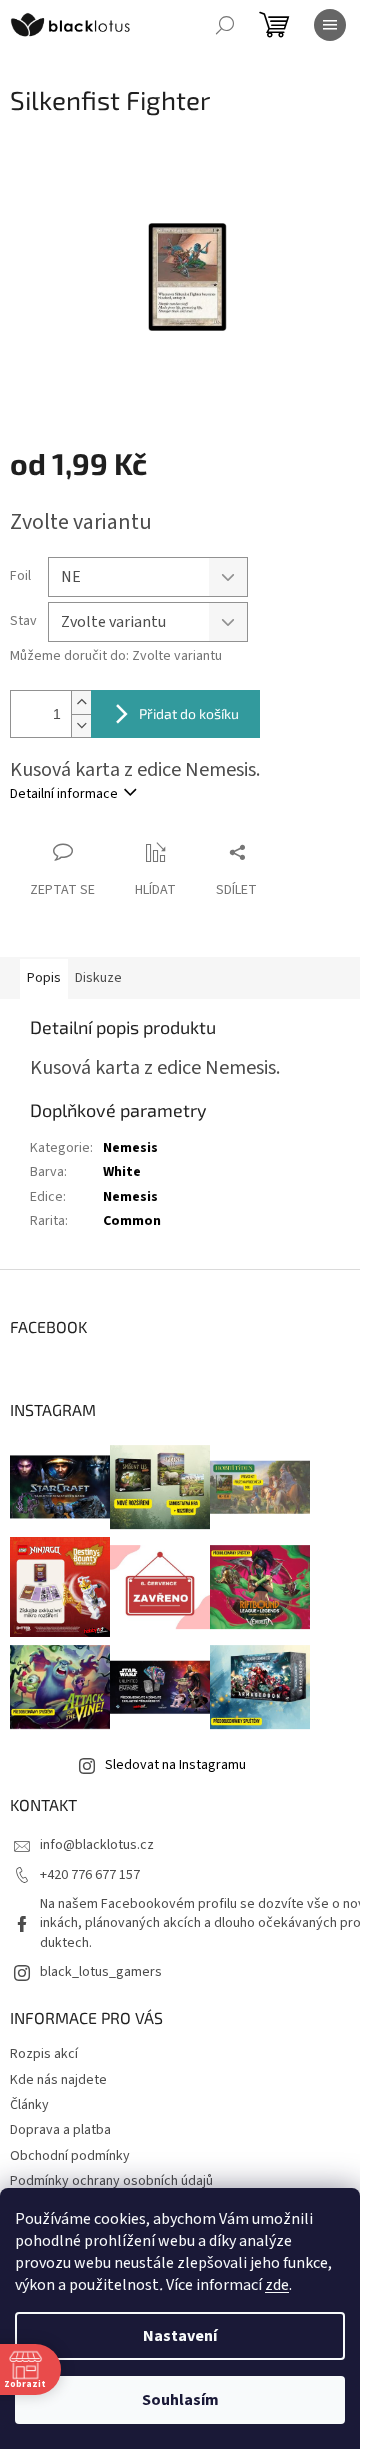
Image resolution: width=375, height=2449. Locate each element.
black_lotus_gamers (101, 1972)
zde (277, 2285)
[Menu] (330, 25)
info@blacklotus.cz (97, 1845)
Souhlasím (180, 2400)
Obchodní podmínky (70, 2156)
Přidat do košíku (189, 713)
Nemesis (130, 1148)
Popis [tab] (44, 978)
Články (29, 2105)
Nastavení (180, 2336)
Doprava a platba (60, 2130)
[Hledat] (225, 25)
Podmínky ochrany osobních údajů (111, 2181)
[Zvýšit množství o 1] (81, 702)
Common (132, 1221)
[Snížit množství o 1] (81, 725)
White (122, 1172)
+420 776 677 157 (90, 1875)
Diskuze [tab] (98, 978)
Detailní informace (64, 794)
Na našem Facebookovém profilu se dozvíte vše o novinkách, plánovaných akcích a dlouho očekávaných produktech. (202, 1923)
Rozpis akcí (44, 2054)
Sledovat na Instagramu (175, 1765)
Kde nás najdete (58, 2080)
